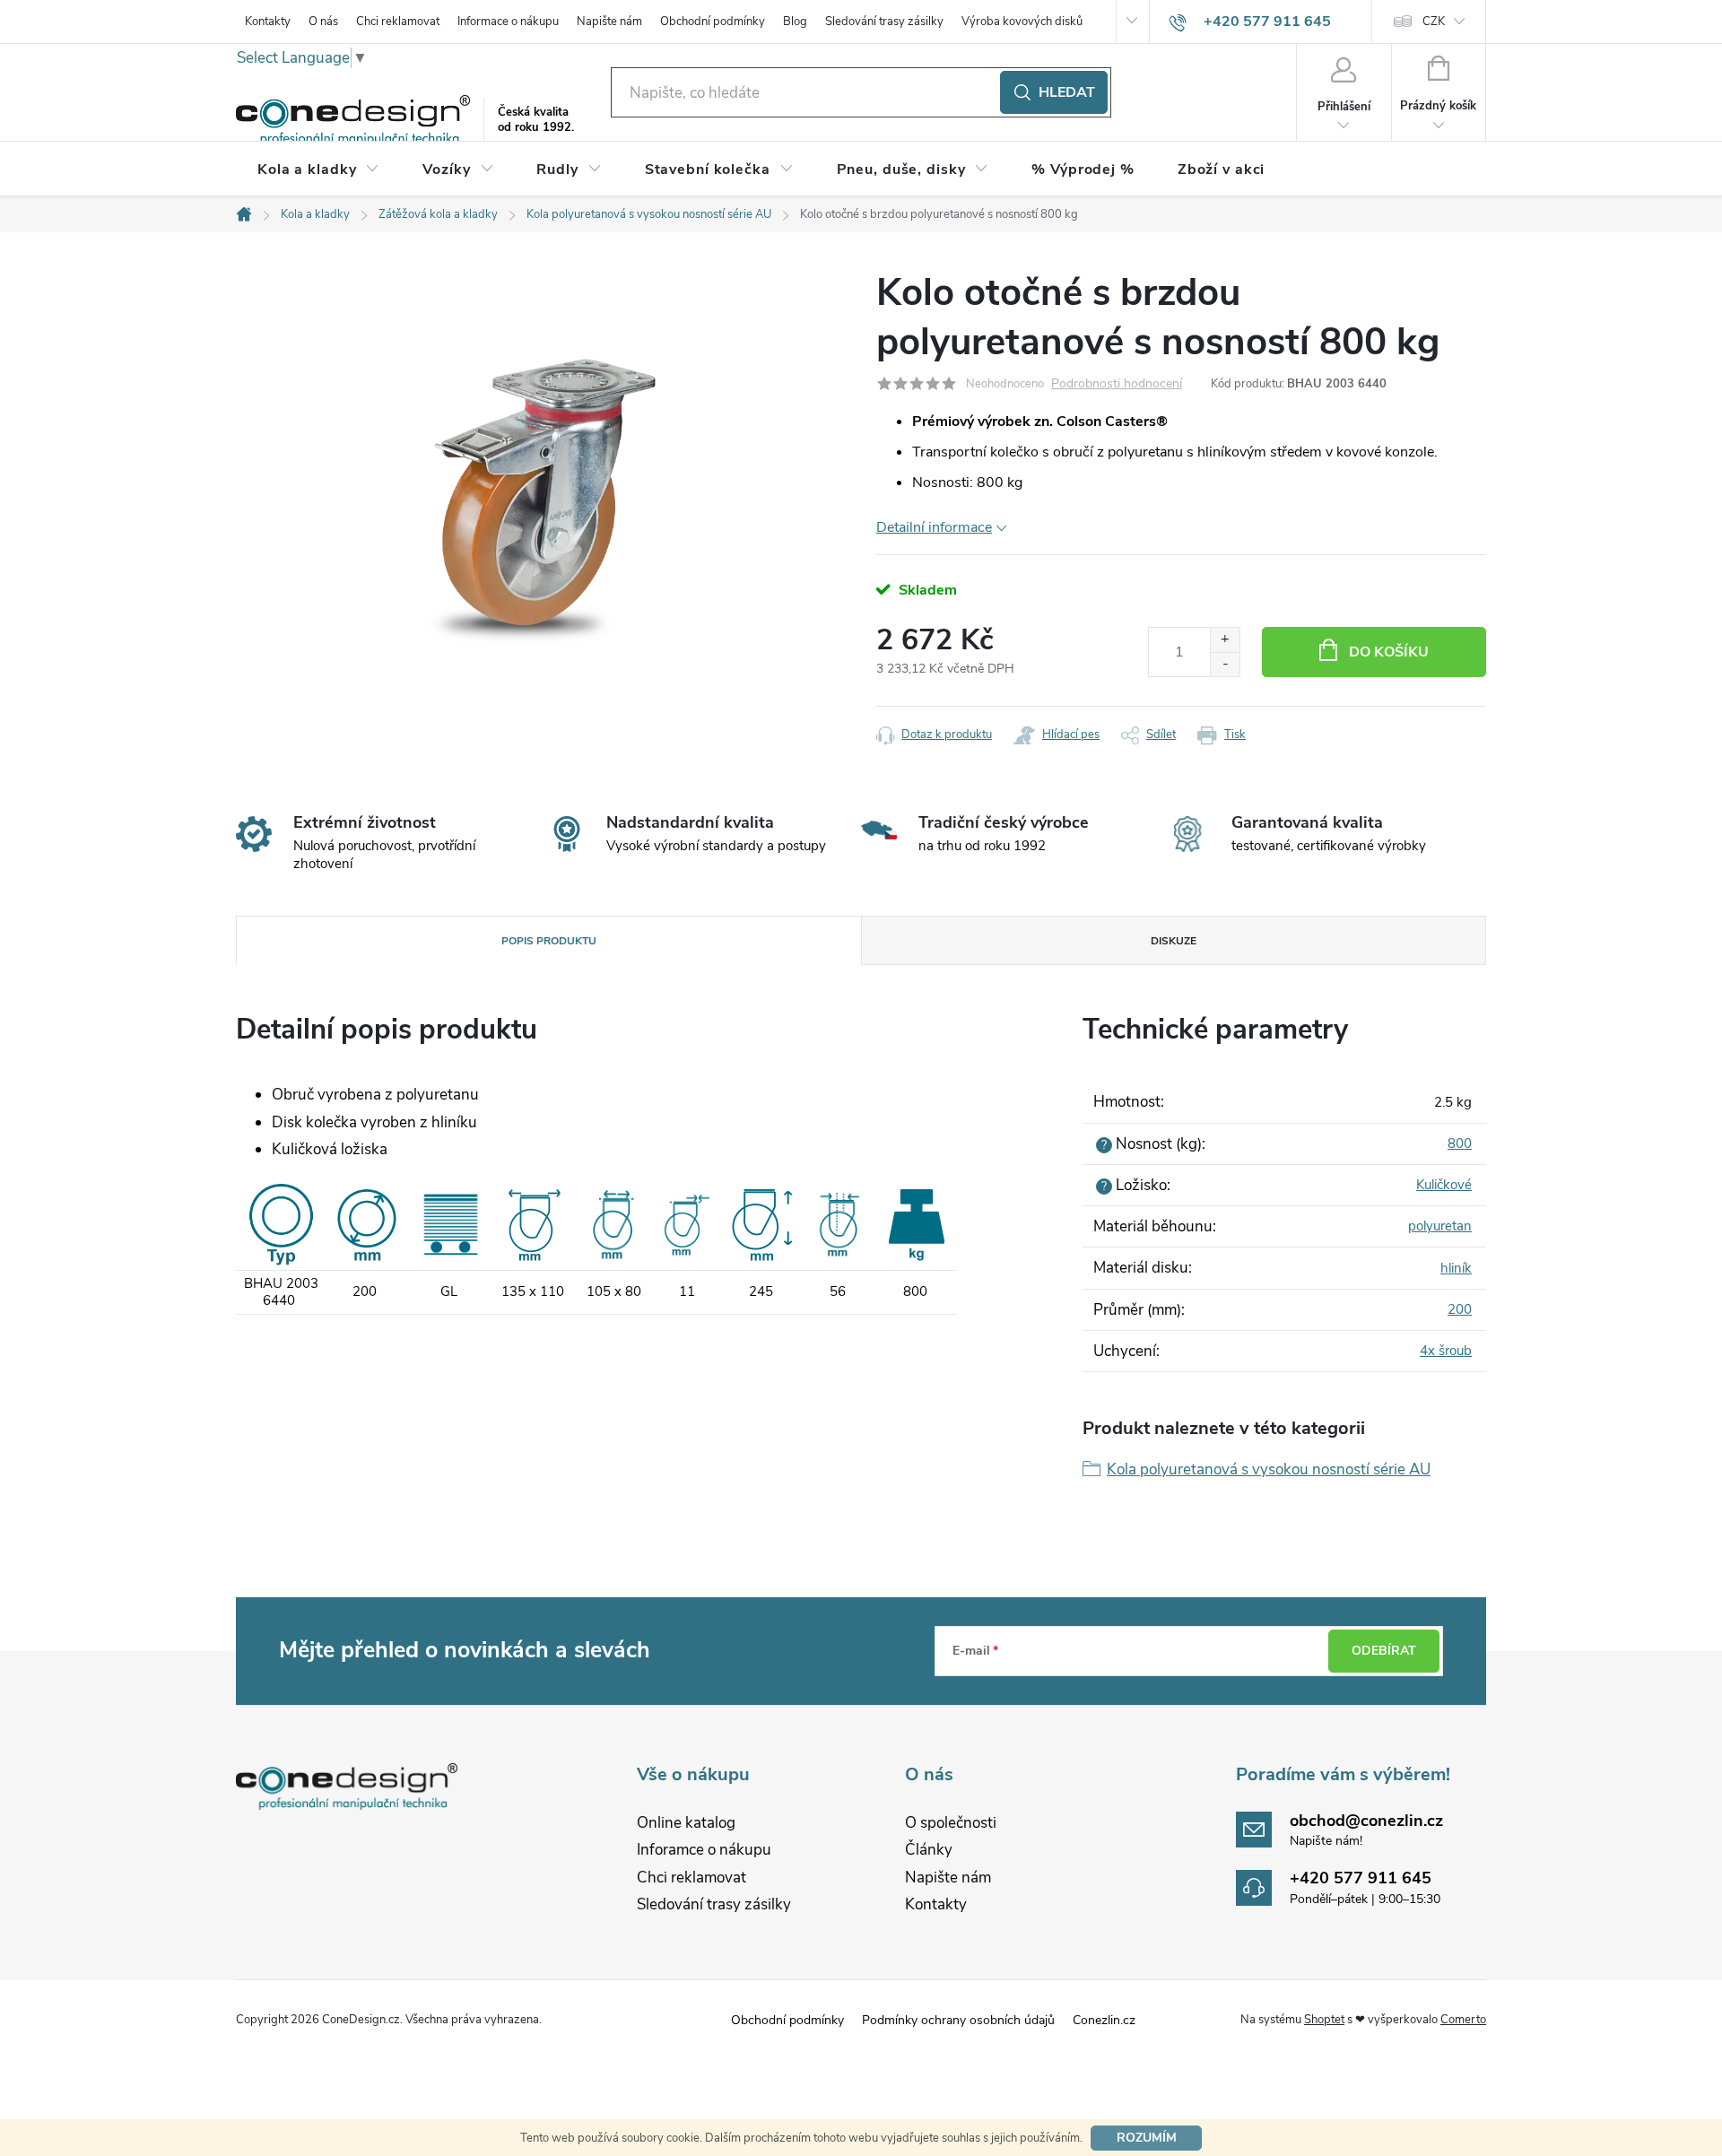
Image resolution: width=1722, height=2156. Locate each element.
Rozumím (1147, 2138)
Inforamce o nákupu (704, 1850)
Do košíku (1389, 652)
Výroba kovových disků (1022, 22)
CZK (1434, 22)
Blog (795, 22)
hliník (1456, 1268)
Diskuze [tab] (1174, 941)
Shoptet (1324, 2020)
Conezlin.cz (1104, 2020)
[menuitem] (318, 170)
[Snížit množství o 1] (1225, 664)
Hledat (1067, 92)
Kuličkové (1444, 1185)
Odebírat (1384, 1651)
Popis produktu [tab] (549, 941)
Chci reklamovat (398, 22)
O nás (323, 22)
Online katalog (686, 1823)
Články (929, 1850)
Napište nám (609, 22)
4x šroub (1446, 1351)
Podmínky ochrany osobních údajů (958, 2020)
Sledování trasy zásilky (884, 22)
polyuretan (1440, 1226)
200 (1460, 1309)
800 (1460, 1143)
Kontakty (268, 22)
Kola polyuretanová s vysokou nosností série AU (1269, 1469)
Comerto (1463, 2020)
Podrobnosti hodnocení (1117, 384)
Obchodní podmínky (713, 22)
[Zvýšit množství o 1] (1225, 640)
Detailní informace (934, 527)
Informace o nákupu (508, 22)
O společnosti (951, 1823)
